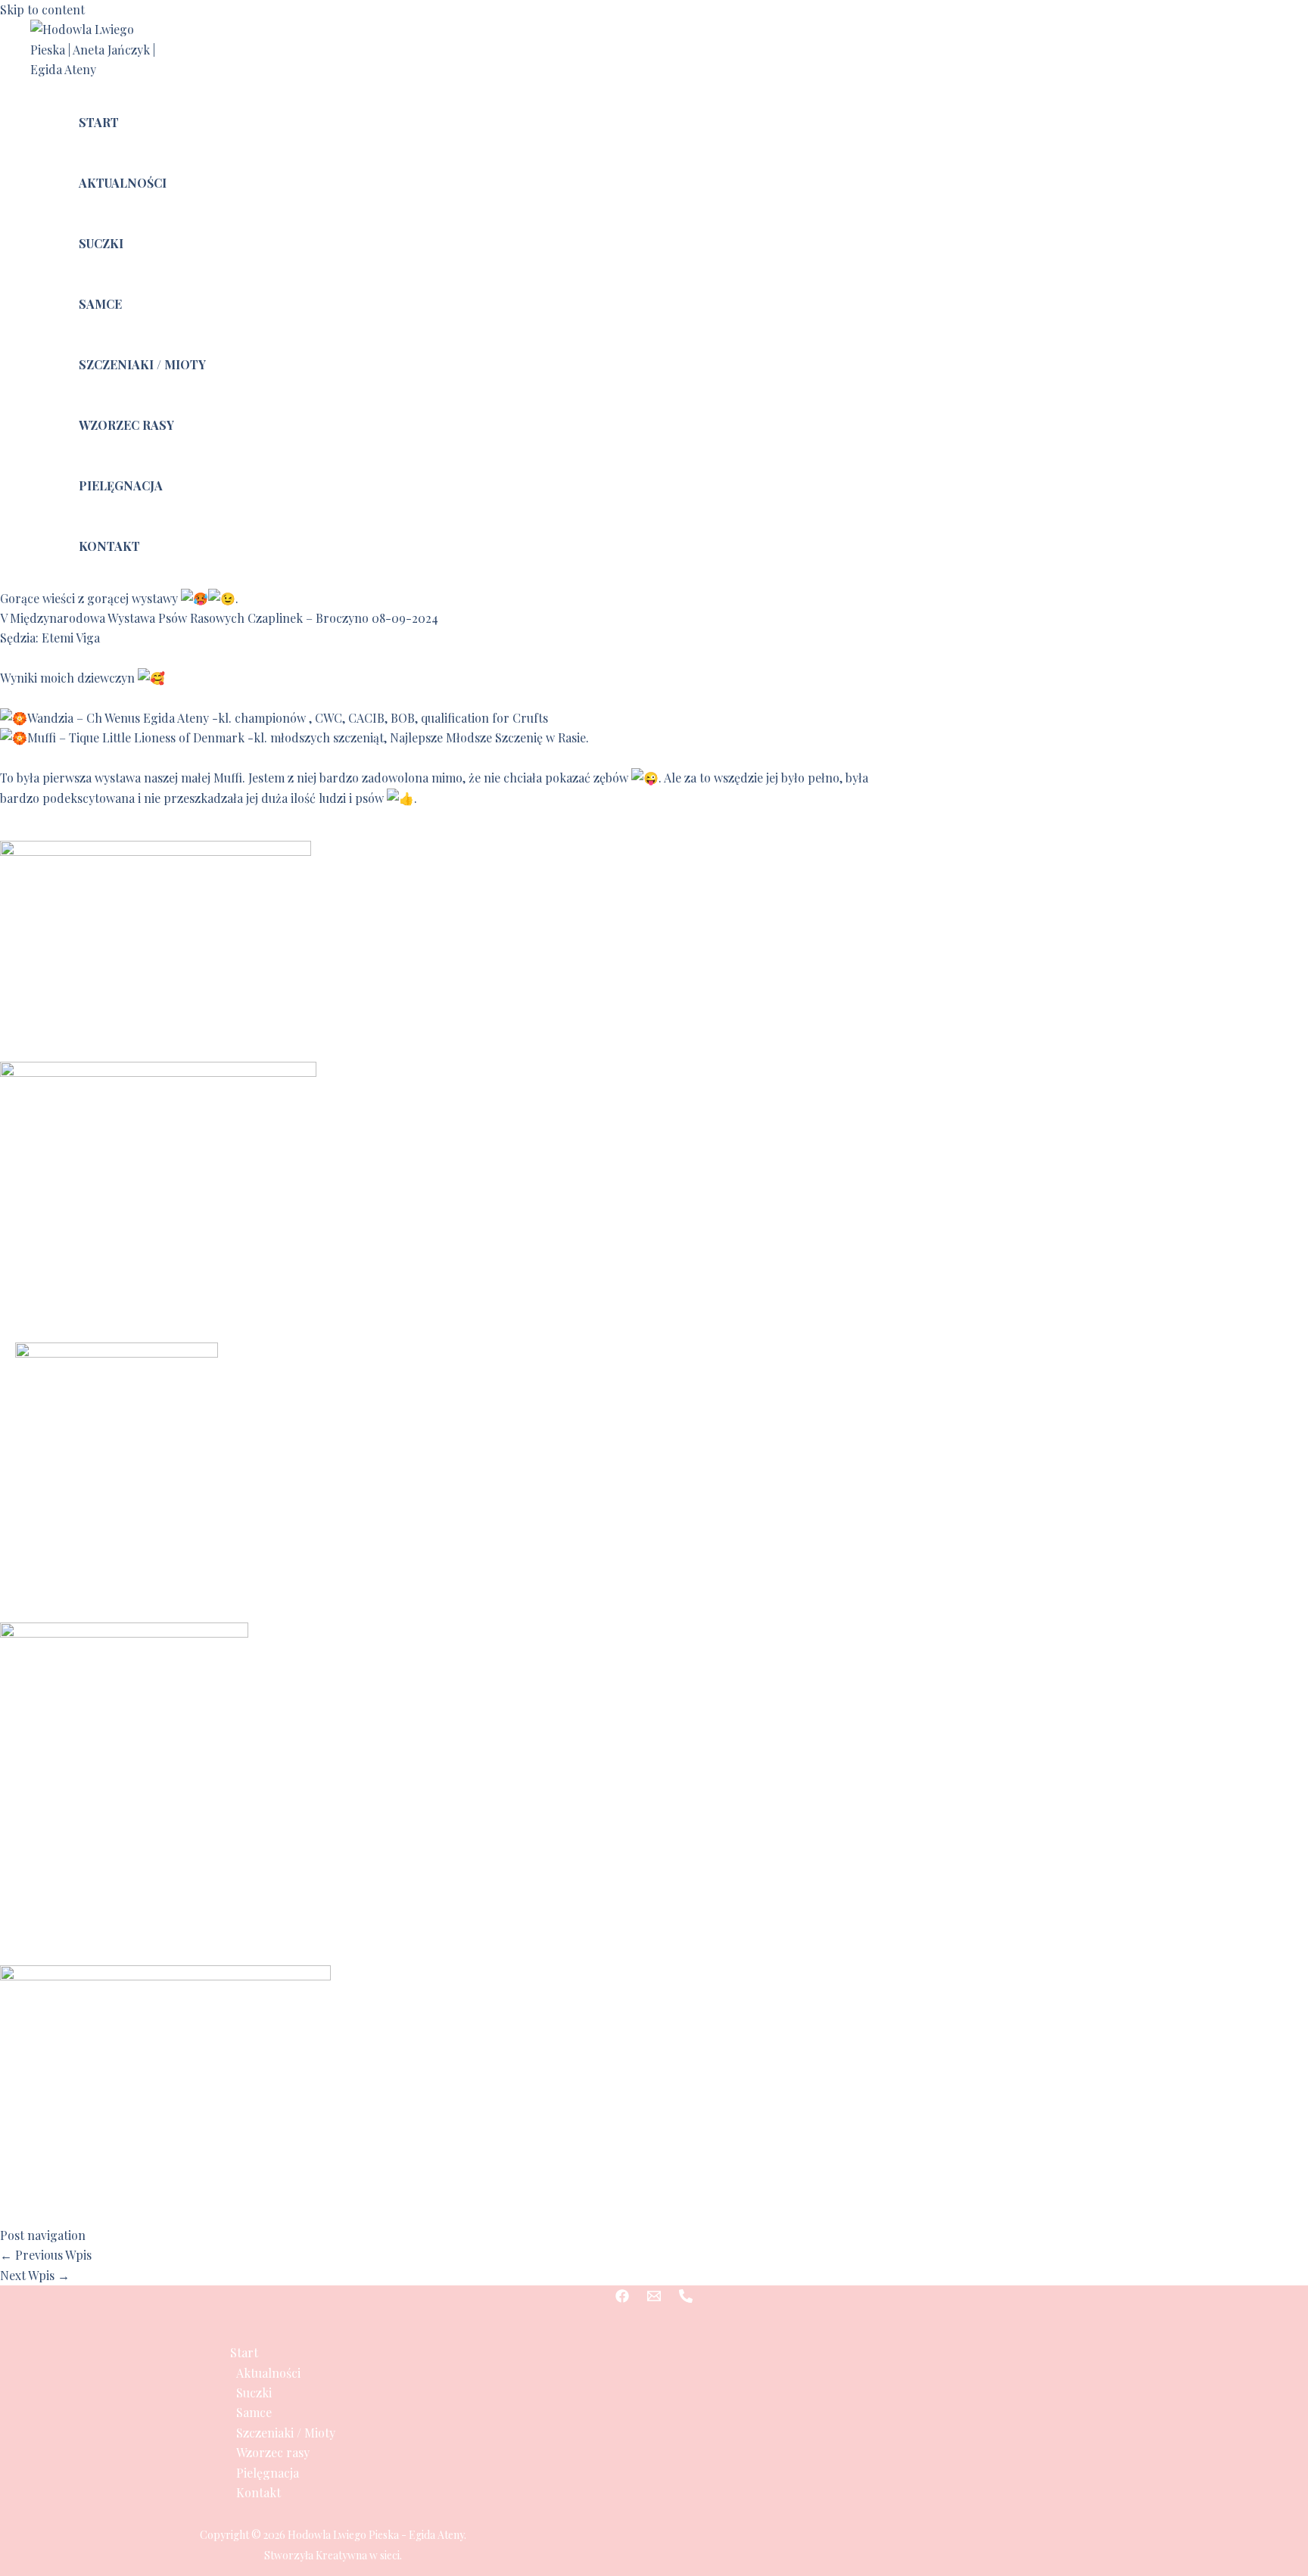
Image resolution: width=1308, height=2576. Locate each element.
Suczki (101, 243)
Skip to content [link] (42, 9)
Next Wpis (35, 2275)
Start (99, 122)
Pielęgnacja (121, 485)
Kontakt (109, 546)
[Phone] (686, 2298)
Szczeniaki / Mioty (142, 364)
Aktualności (123, 183)
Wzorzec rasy (126, 425)
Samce (100, 304)
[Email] (654, 2298)
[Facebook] (622, 2298)
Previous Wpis (46, 2255)
